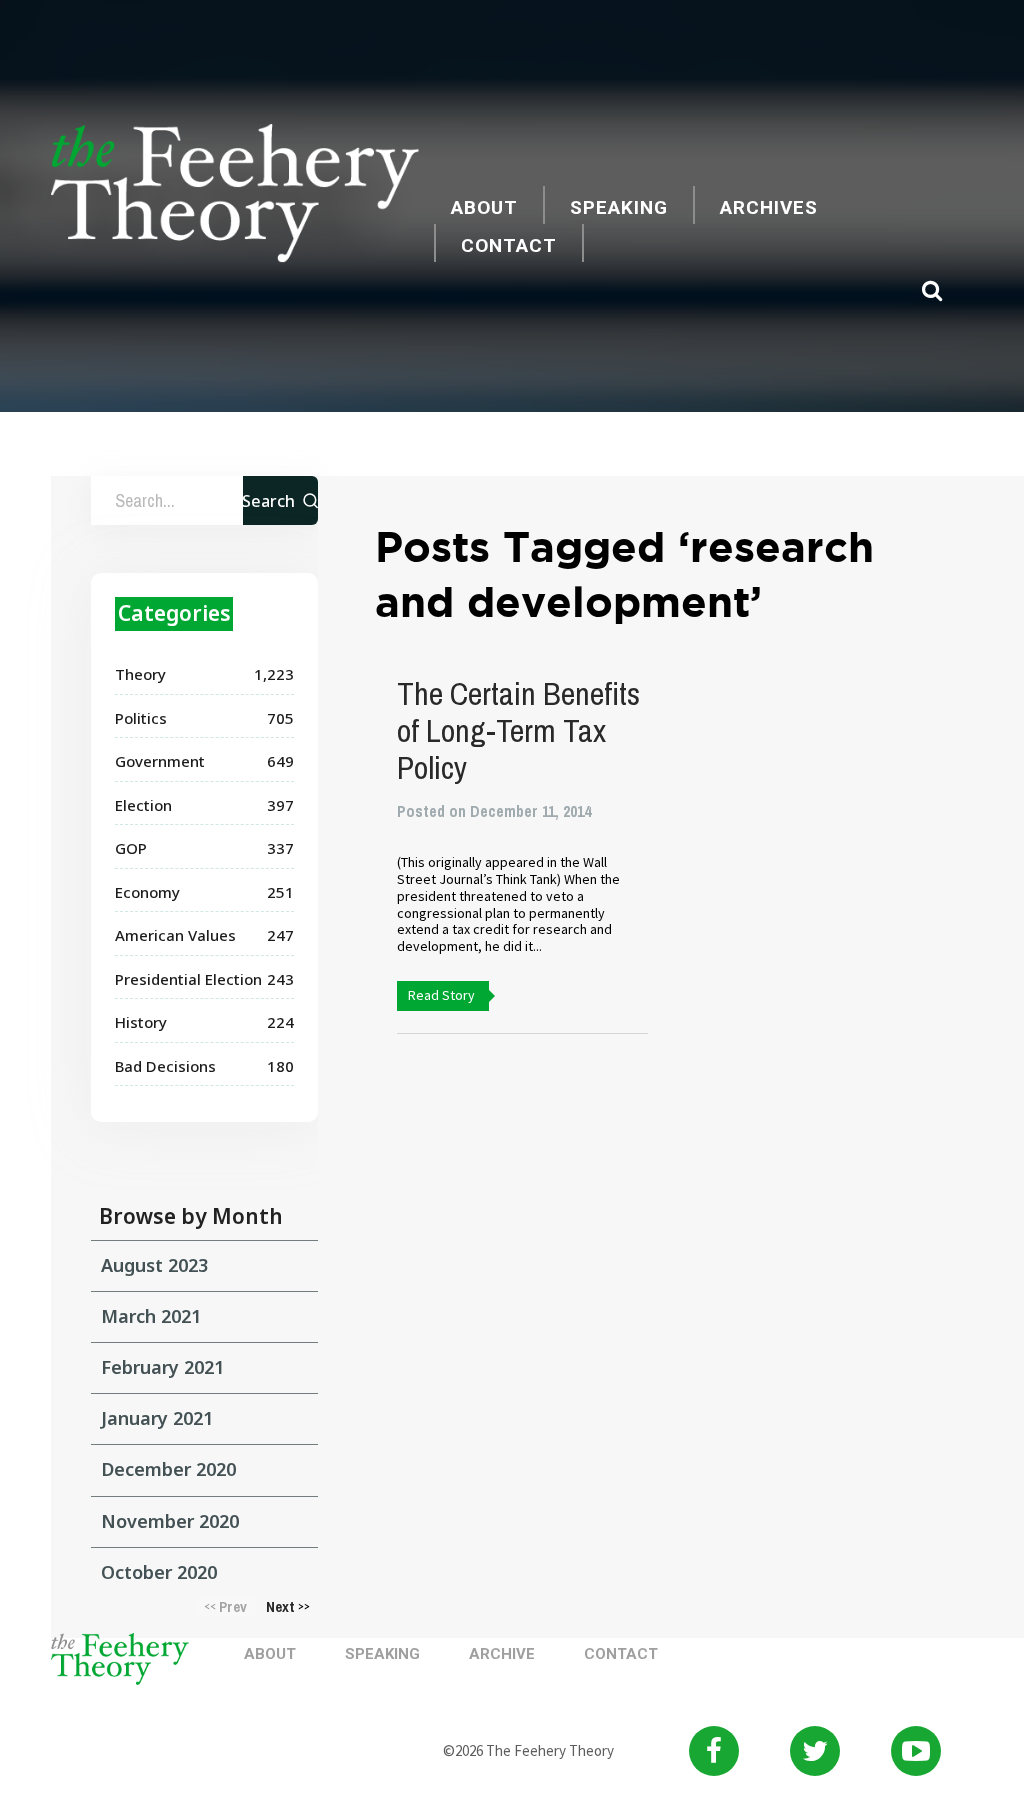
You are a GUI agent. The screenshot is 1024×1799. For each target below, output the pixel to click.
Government (160, 761)
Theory (140, 674)
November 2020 (170, 1521)
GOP (131, 848)
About (484, 207)
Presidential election (188, 979)
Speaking (619, 207)
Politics (141, 718)
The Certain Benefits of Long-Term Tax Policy (518, 730)
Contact (509, 245)
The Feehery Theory (235, 196)
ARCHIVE (502, 1654)
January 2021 (157, 1418)
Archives (769, 207)
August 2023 (154, 1265)
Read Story (441, 995)
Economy (147, 892)
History (141, 1022)
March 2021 (151, 1316)
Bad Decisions (165, 1066)
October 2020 (159, 1572)
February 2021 (162, 1367)
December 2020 (168, 1469)
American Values (175, 935)
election (143, 805)
